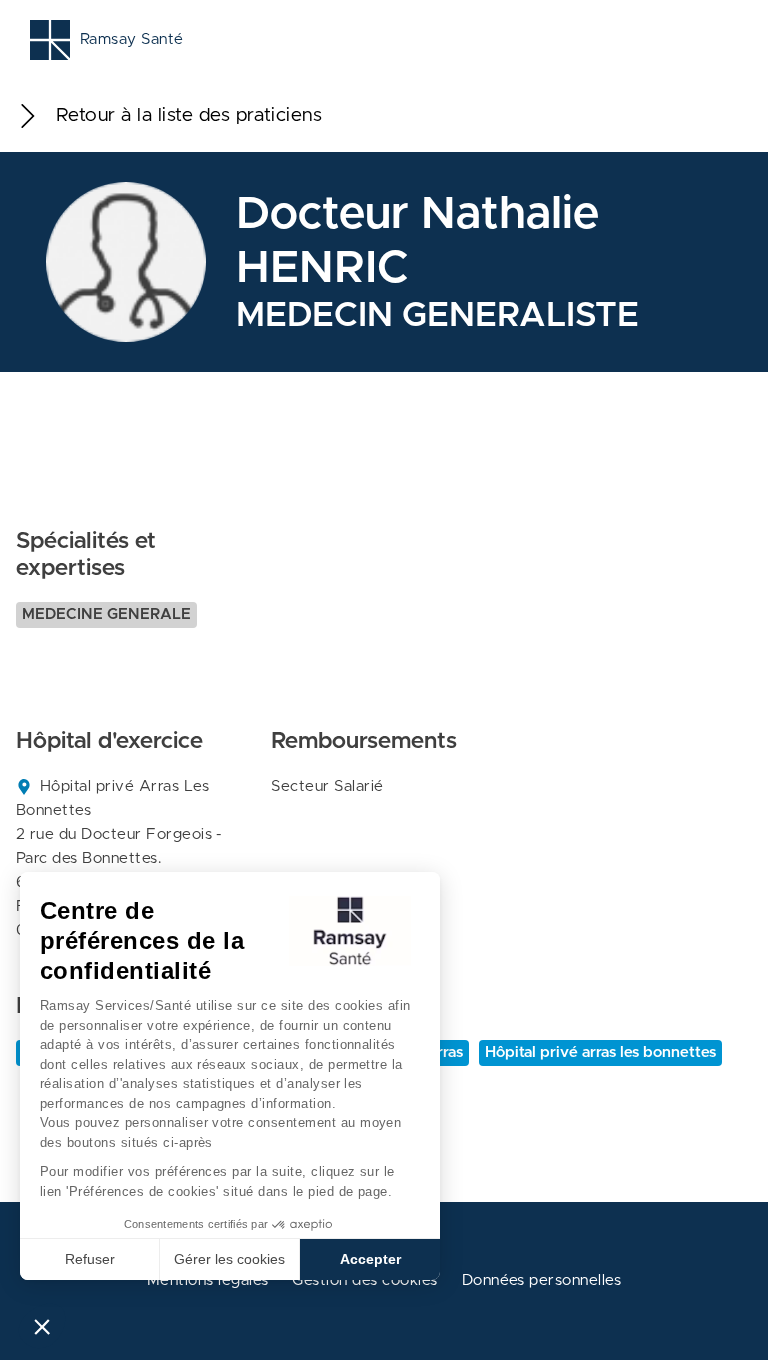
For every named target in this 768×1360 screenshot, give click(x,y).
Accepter (370, 1259)
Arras (444, 1052)
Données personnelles (542, 1280)
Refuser (90, 1259)
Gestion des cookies (364, 1280)
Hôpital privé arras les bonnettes (600, 1052)
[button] (42, 1326)
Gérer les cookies (229, 1259)
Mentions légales (208, 1280)
